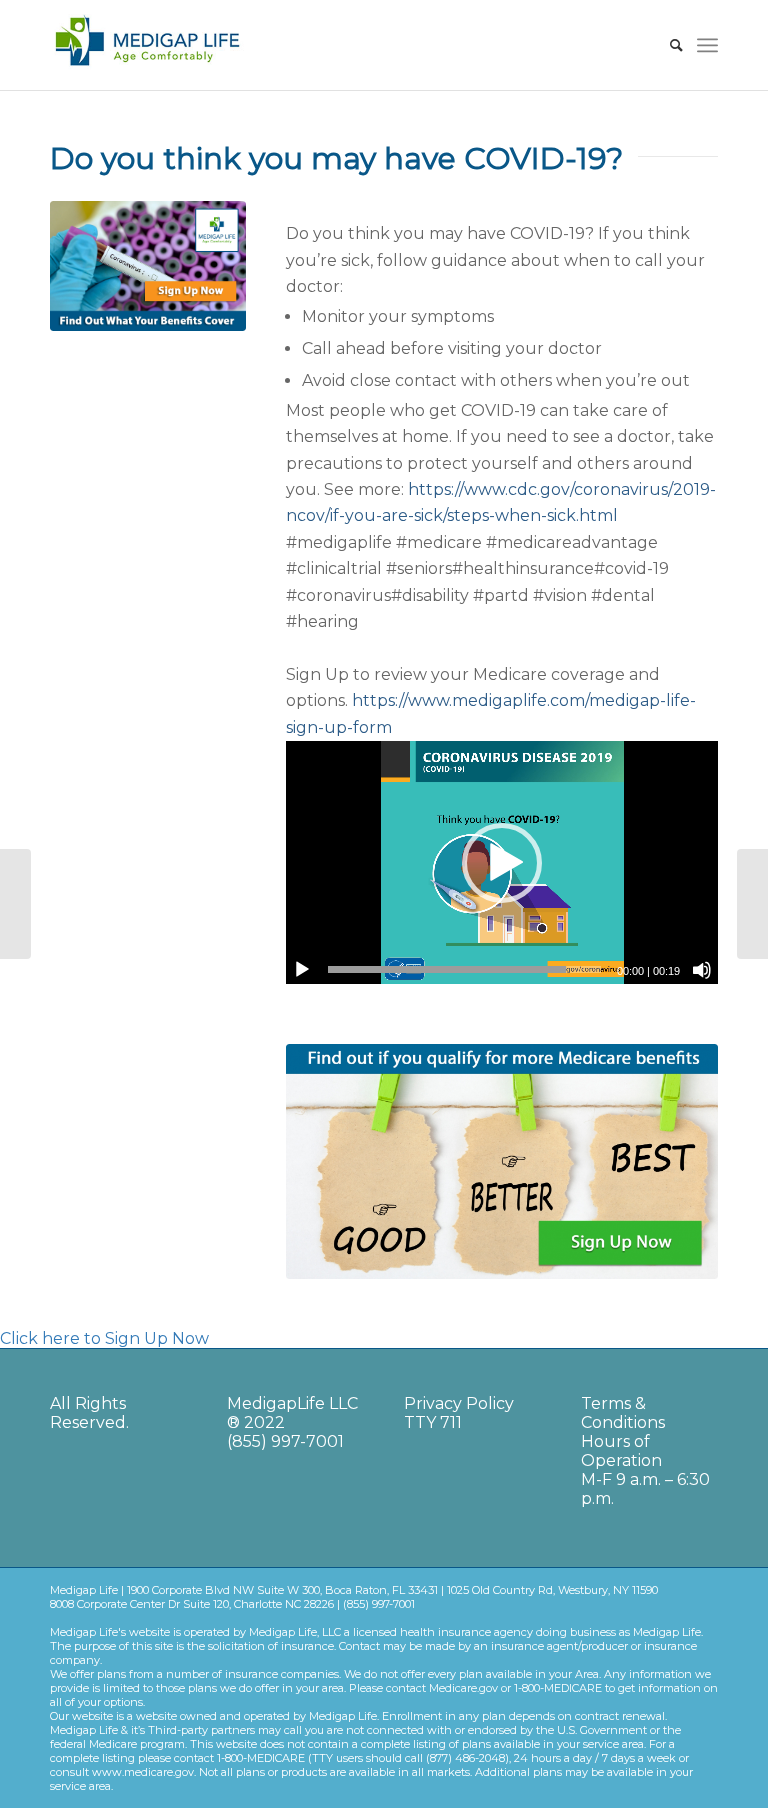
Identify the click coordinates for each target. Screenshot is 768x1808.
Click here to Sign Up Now (104, 1338)
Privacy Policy (459, 1403)
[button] (502, 863)
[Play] (302, 970)
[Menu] (707, 45)
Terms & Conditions (623, 1413)
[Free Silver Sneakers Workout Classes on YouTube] (752, 904)
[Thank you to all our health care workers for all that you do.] (15, 904)
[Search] (666, 45)
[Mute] (702, 970)
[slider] (464, 969)
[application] (502, 862)
